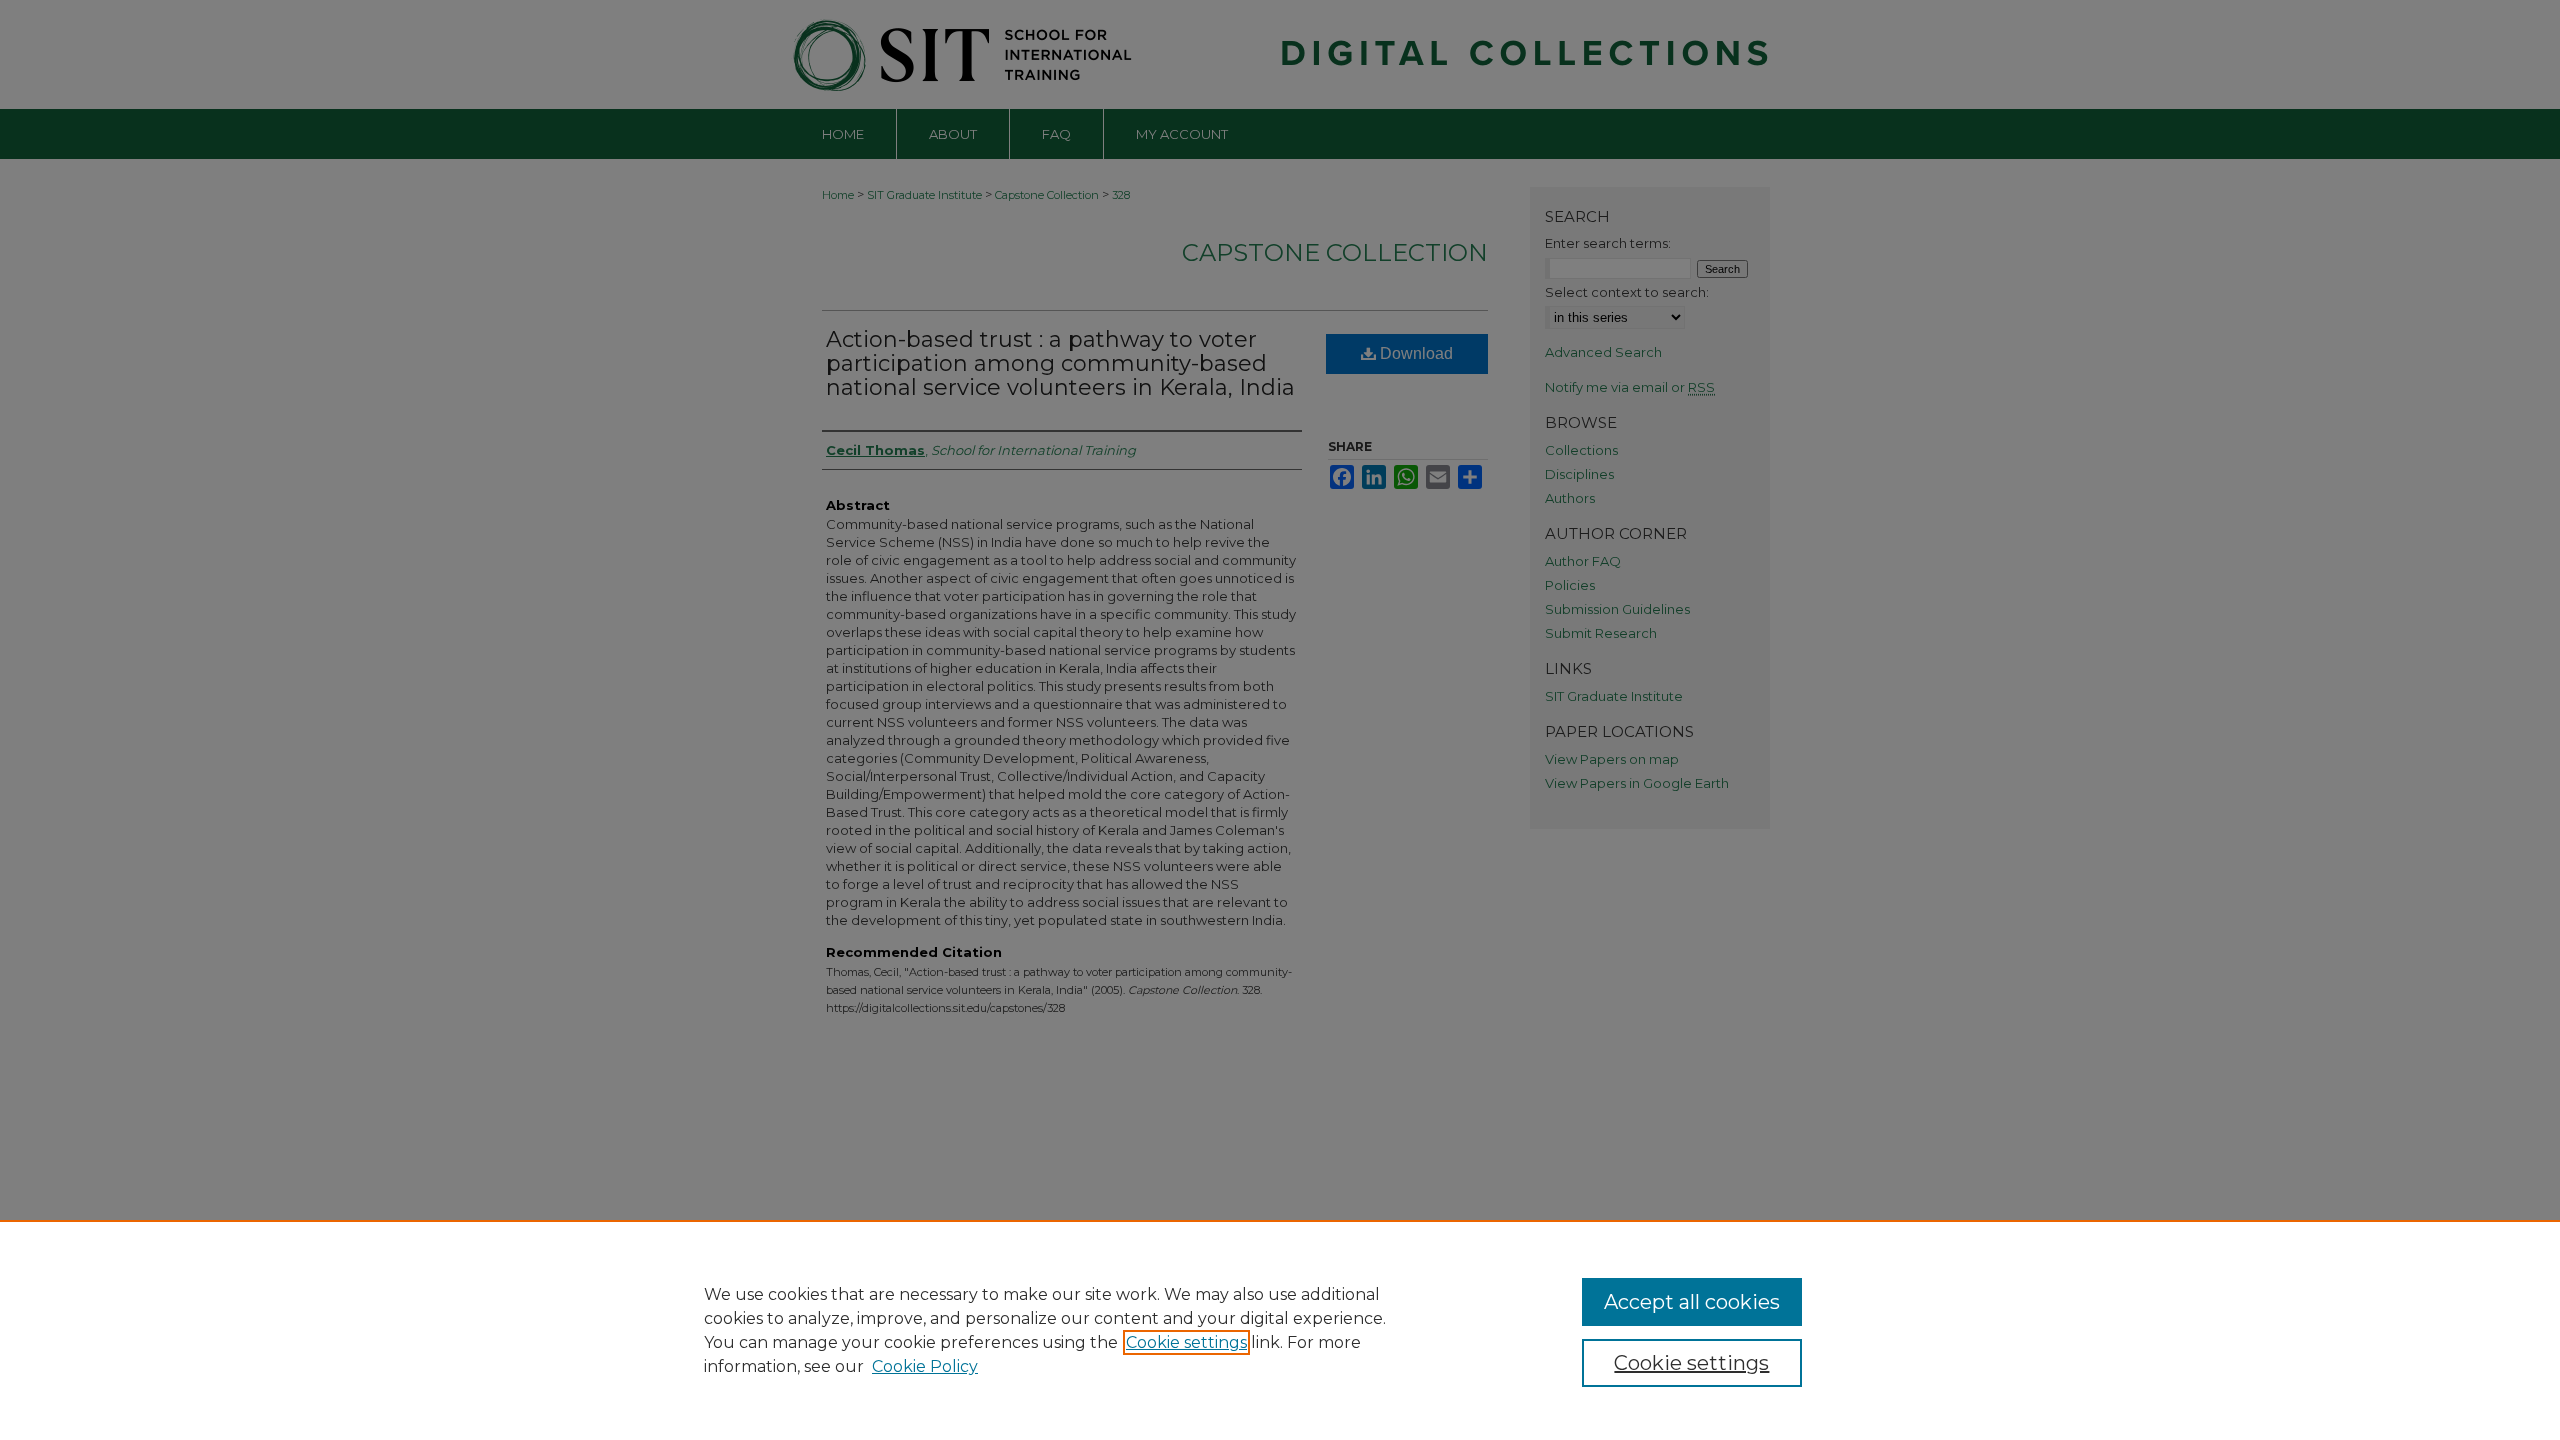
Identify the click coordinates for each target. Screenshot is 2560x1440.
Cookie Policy (925, 1366)
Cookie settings (1186, 1342)
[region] (1280, 1330)
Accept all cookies (1692, 1302)
